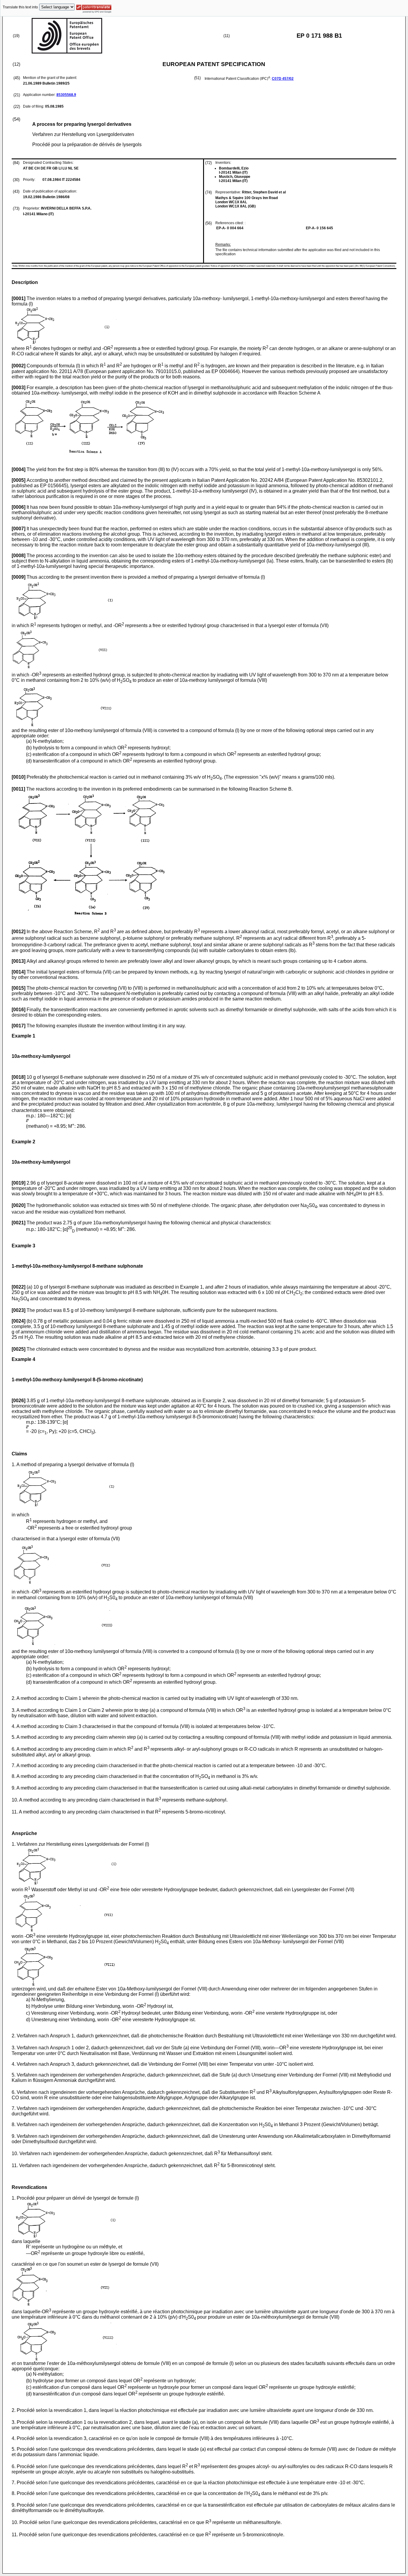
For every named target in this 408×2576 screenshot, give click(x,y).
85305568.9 (66, 95)
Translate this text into (20, 7)
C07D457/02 (283, 79)
